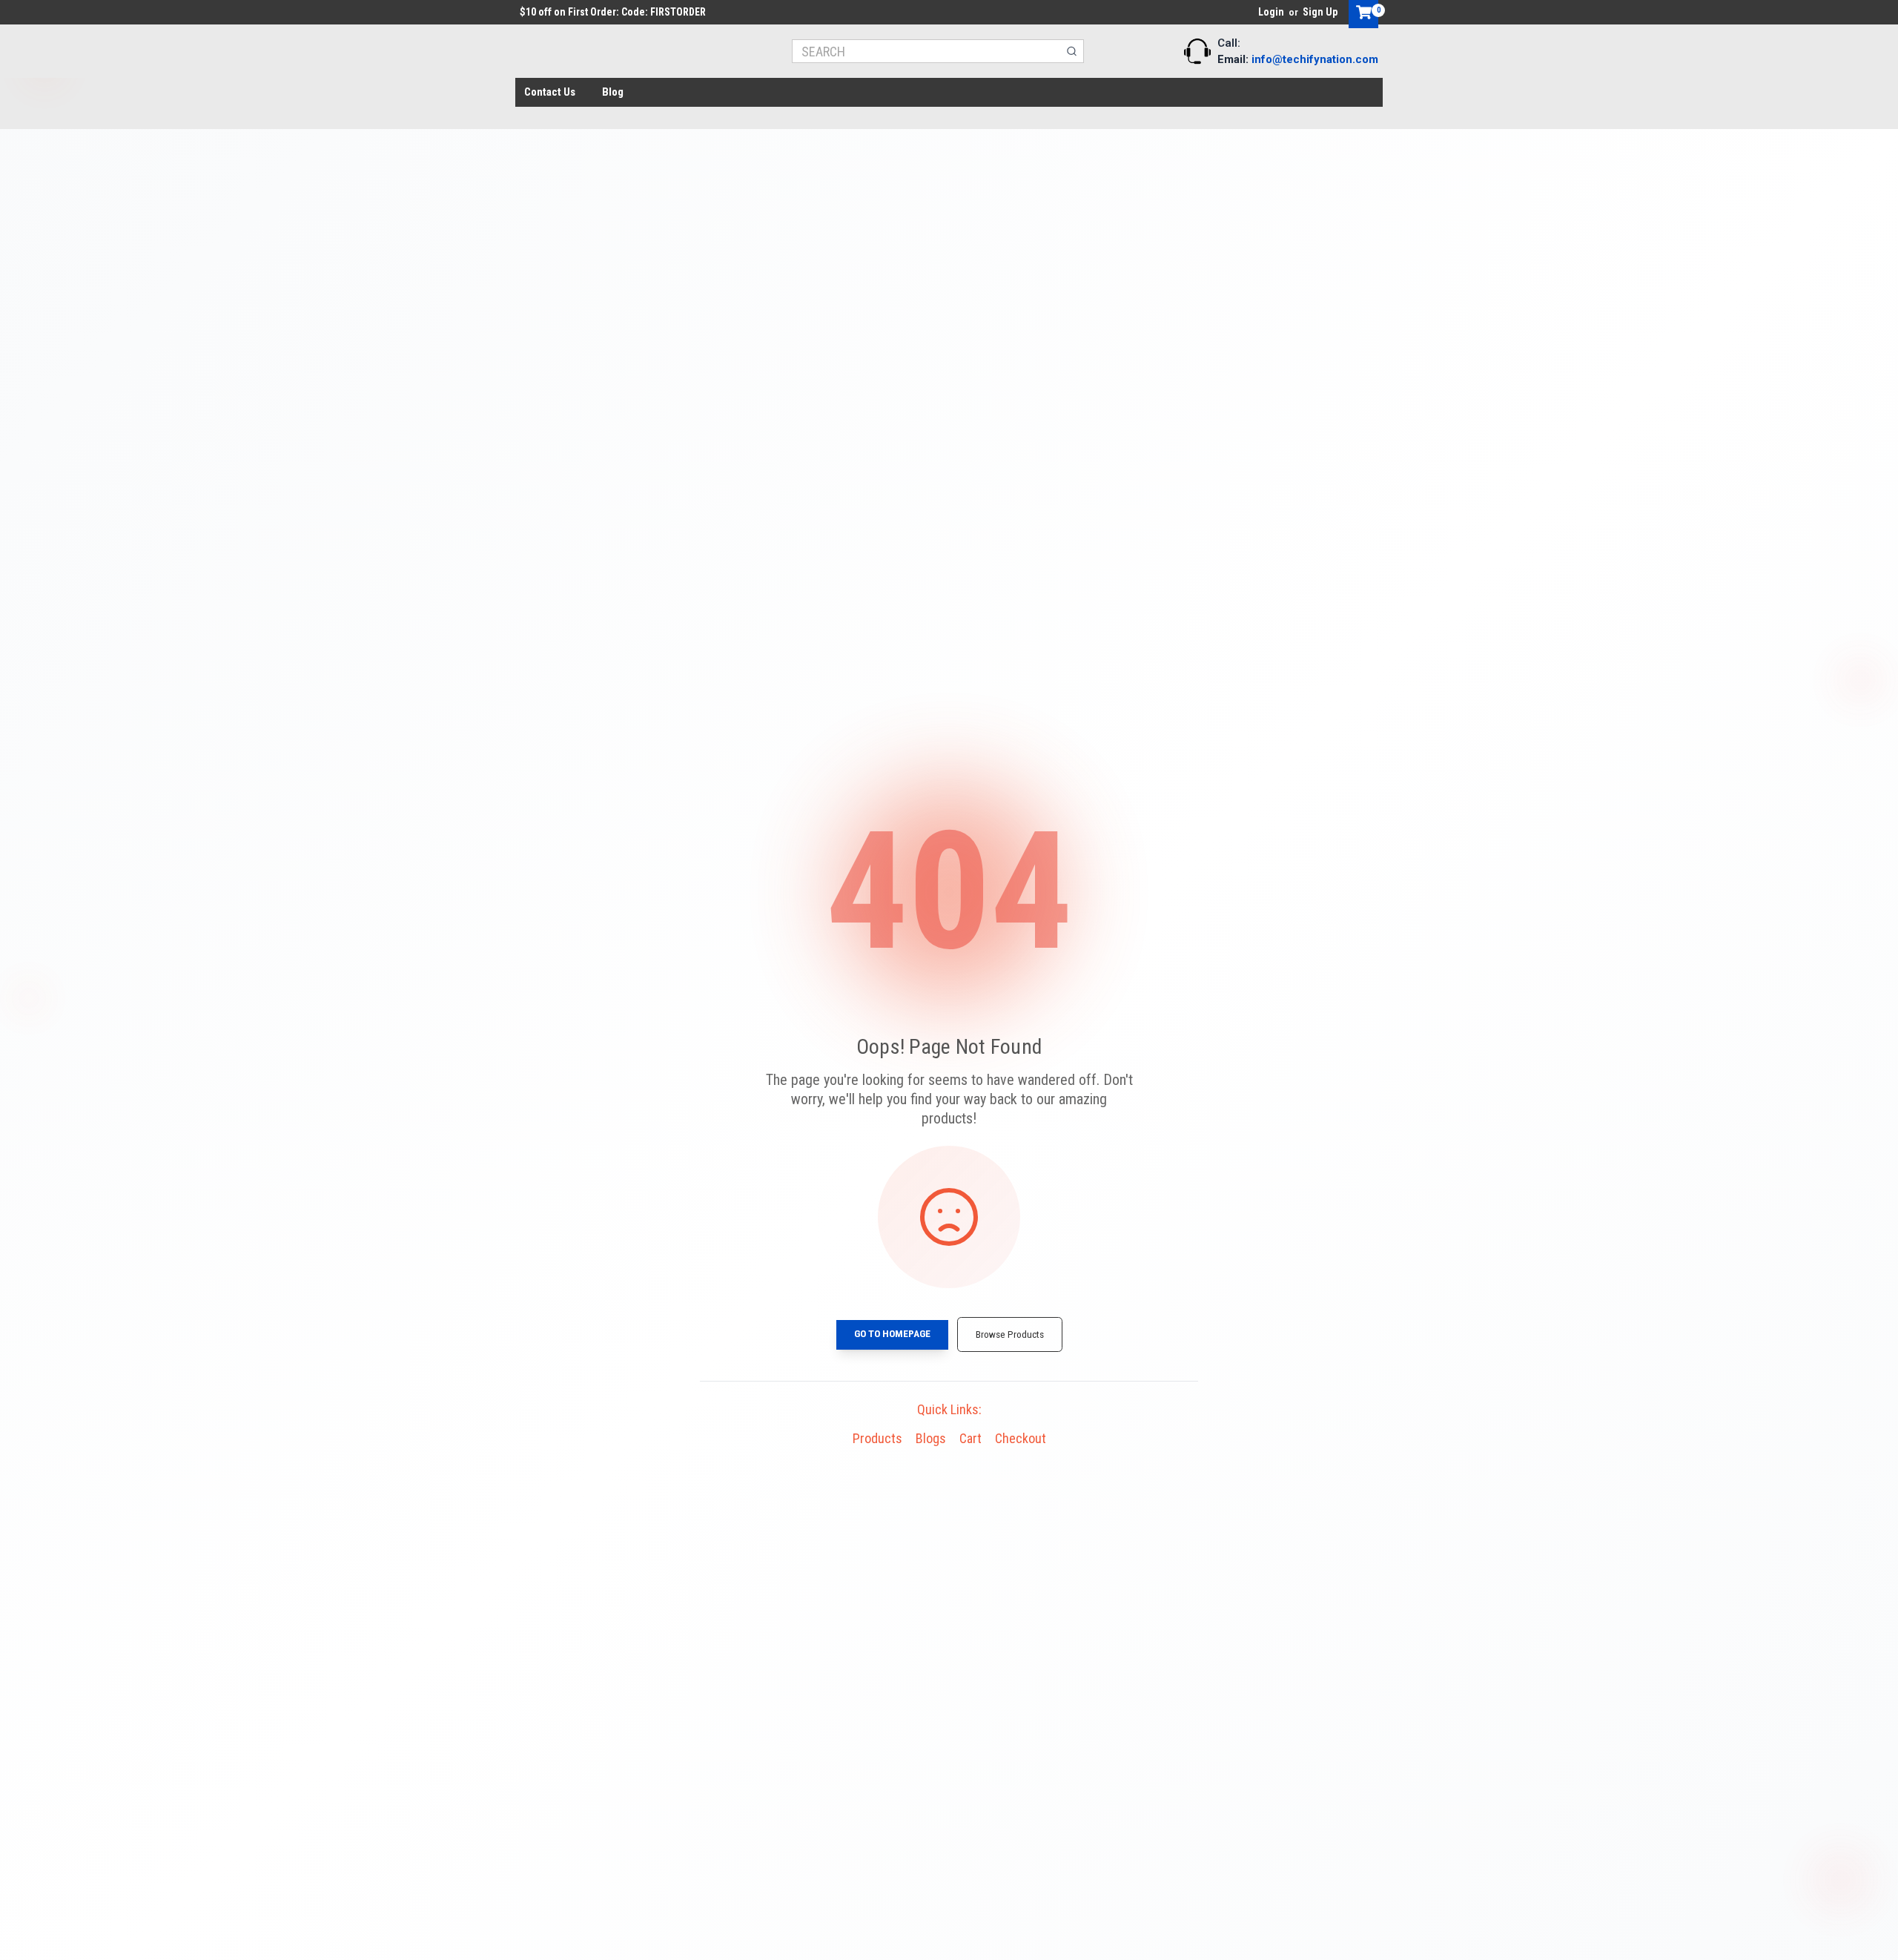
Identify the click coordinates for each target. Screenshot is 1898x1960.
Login (1271, 12)
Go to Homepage (892, 1333)
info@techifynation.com (1315, 59)
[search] (1072, 51)
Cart (971, 1438)
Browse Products (1010, 1334)
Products (877, 1438)
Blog (613, 92)
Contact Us (550, 92)
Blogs (931, 1438)
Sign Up (1320, 12)
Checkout (1021, 1438)
